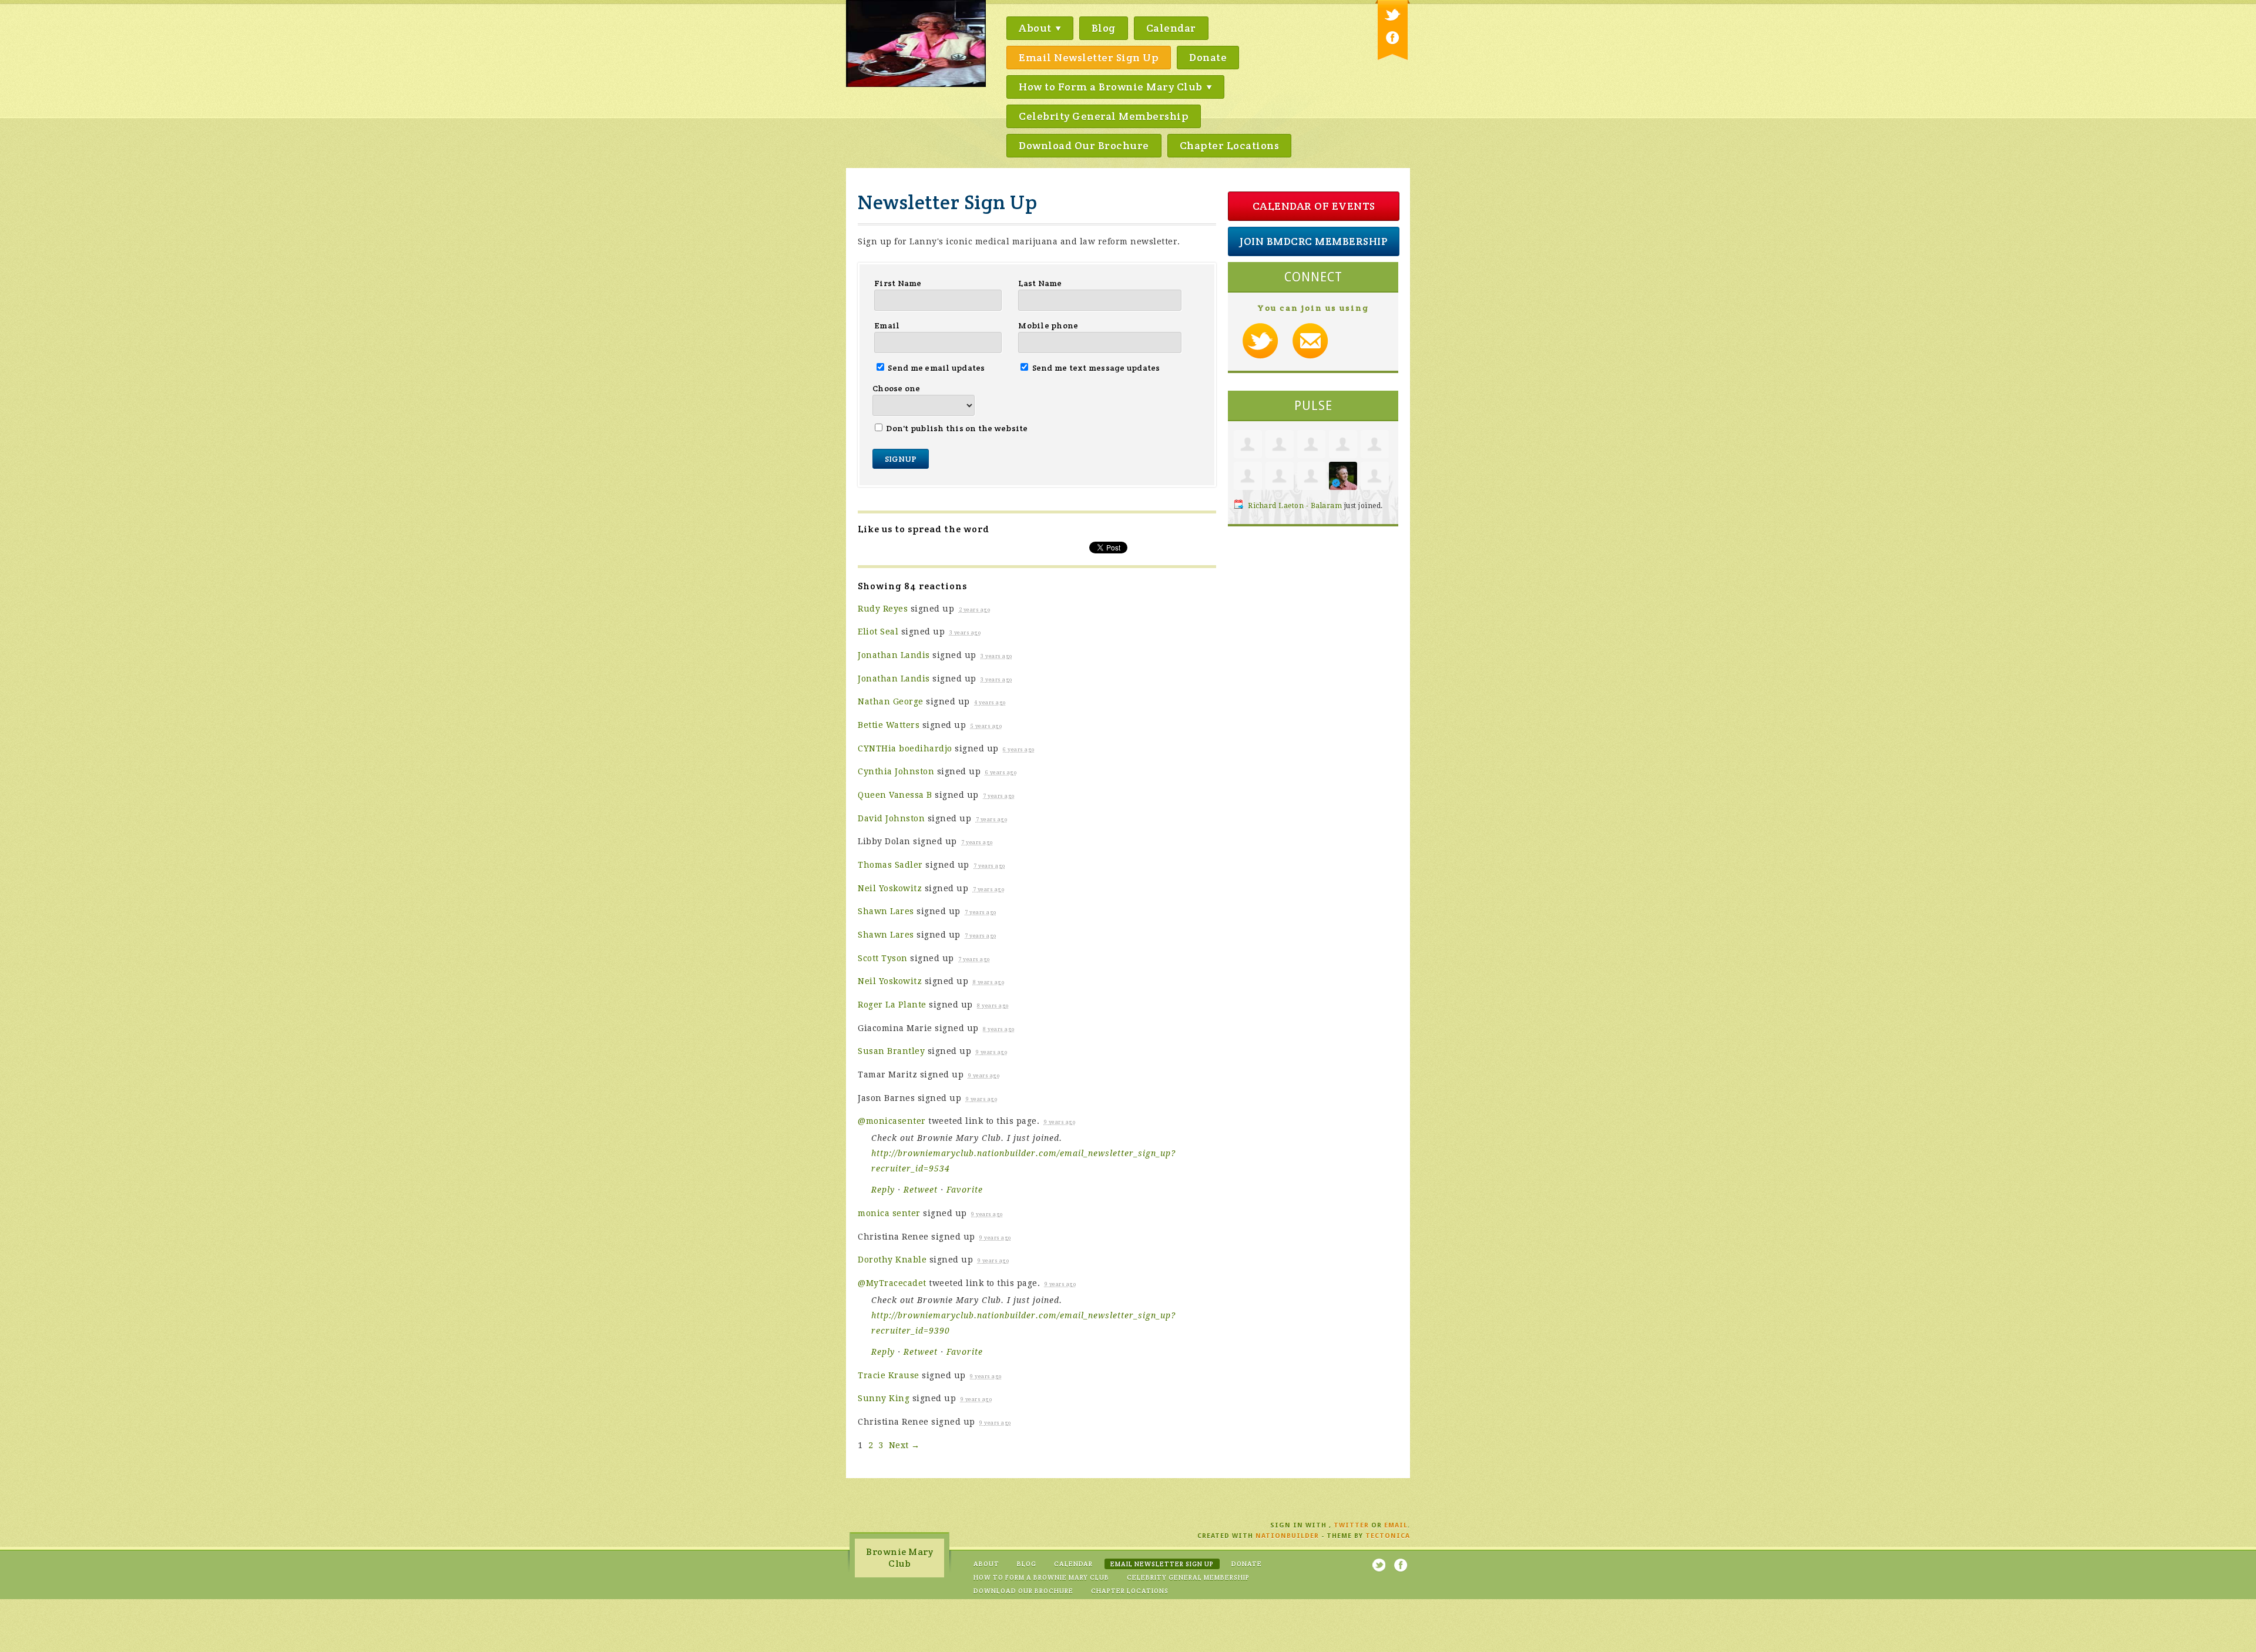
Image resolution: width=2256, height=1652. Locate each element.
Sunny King (884, 1398)
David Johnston (891, 818)
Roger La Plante (892, 1005)
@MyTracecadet (892, 1283)
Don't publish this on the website (956, 428)
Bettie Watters (889, 725)
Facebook (1393, 38)
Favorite (965, 1190)
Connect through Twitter (1260, 341)
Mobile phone (1048, 325)
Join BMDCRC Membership (1314, 241)
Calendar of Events (1314, 206)
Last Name (1040, 283)
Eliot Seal (878, 632)
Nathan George (891, 701)
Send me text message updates (1095, 368)
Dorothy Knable (892, 1260)
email (1396, 1525)
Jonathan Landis (894, 655)
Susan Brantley (891, 1051)
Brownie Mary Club (899, 1558)
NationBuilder (1287, 1536)
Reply (883, 1190)
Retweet (921, 1190)
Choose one (897, 388)
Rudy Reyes (883, 609)
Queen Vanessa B (895, 795)
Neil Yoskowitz (890, 888)
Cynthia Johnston (896, 771)
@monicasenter (892, 1121)
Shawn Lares (886, 911)
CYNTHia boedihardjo (905, 748)
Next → (904, 1445)
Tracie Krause (889, 1375)
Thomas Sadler (890, 865)
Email (887, 325)
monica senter (889, 1213)
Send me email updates (936, 368)
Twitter (1393, 16)
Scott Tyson (883, 958)
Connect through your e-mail (1310, 341)
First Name (898, 283)
